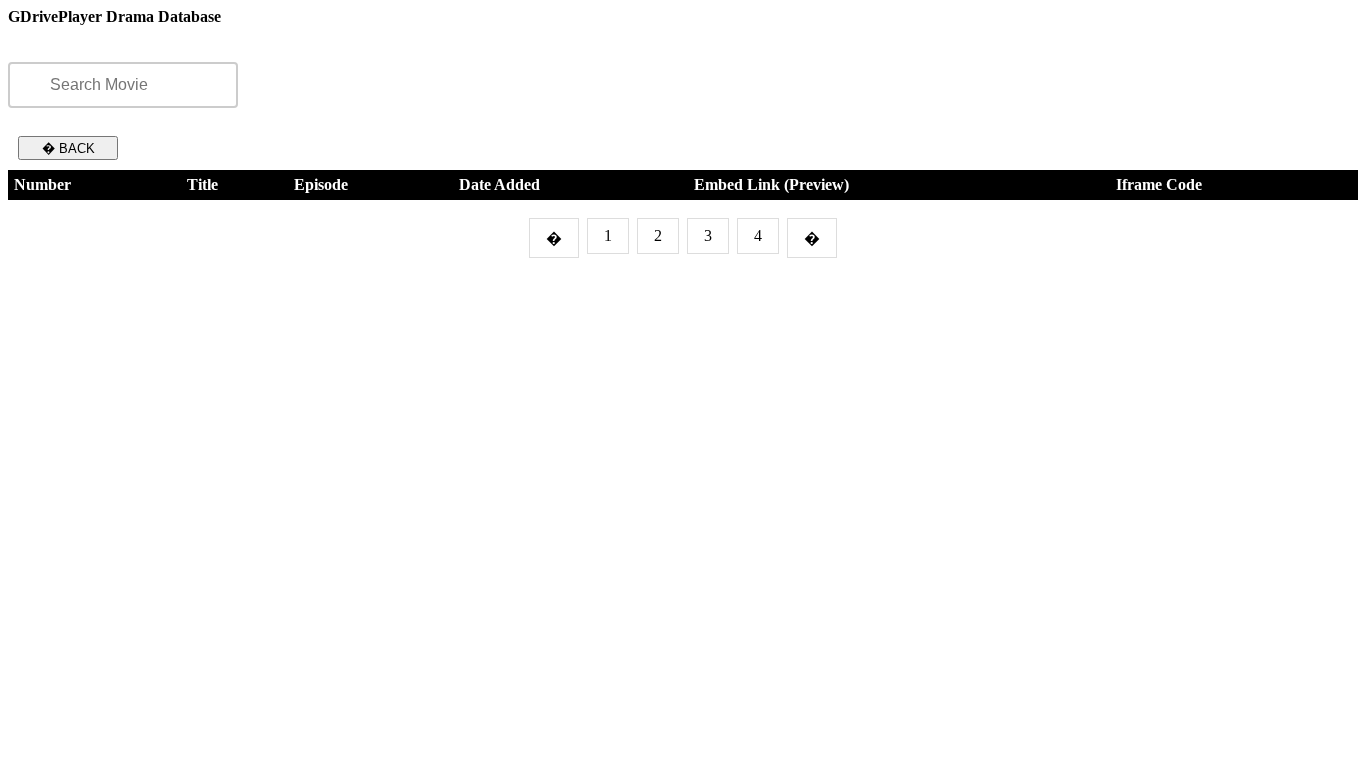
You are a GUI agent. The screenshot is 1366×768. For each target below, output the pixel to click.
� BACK (68, 148)
